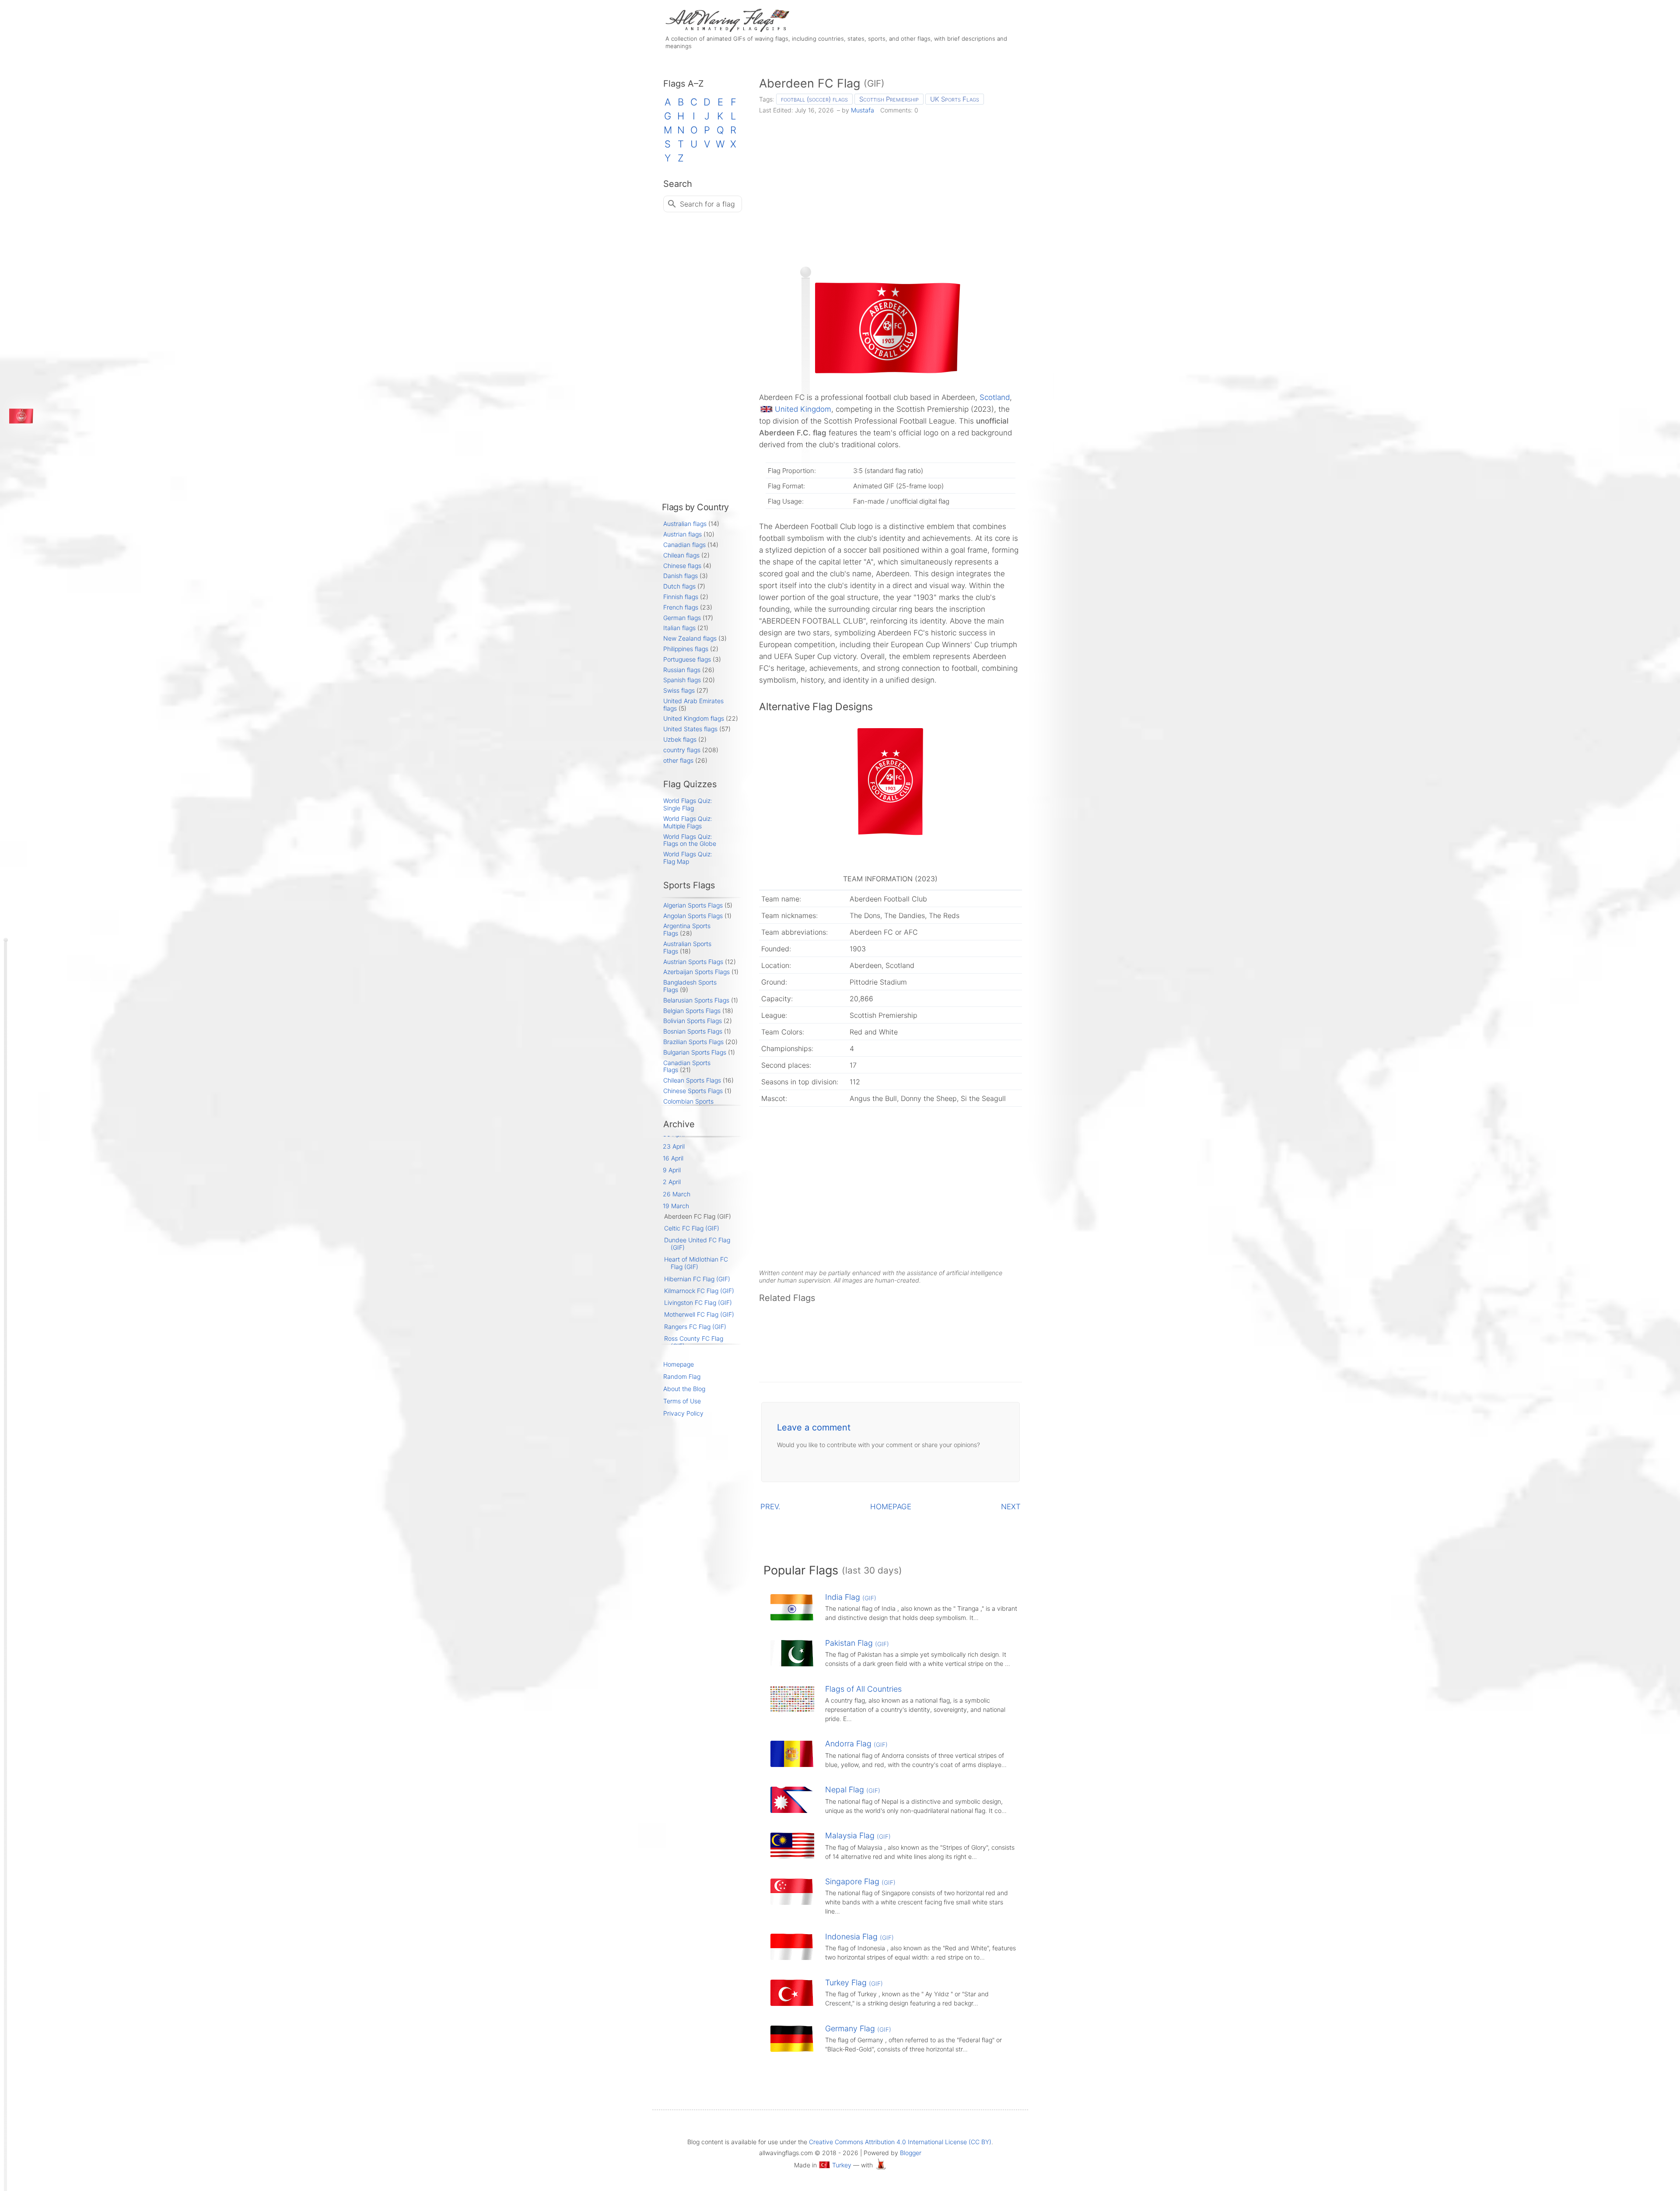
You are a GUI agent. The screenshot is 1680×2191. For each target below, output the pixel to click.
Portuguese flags (687, 659)
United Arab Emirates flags (693, 705)
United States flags (690, 729)
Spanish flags (682, 680)
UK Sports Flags (955, 99)
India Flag (851, 1597)
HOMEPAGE (891, 1507)
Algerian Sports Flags (693, 905)
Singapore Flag (860, 1881)
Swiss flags (679, 690)
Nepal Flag (853, 1790)
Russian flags (682, 670)
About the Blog (684, 1389)
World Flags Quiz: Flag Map (688, 858)
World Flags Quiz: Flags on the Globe (690, 840)
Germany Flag (858, 2028)
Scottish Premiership (889, 99)
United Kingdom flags (694, 718)
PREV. (770, 1507)
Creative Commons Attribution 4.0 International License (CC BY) (900, 2142)
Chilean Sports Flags (692, 1080)
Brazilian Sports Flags (693, 1042)
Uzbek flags (680, 739)
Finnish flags (681, 597)
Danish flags (681, 576)
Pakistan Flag (857, 1643)
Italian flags (679, 628)
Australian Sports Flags (687, 947)
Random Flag (682, 1376)
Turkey (842, 2165)
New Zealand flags (690, 638)
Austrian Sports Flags (693, 962)
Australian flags (685, 524)
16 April (673, 1158)
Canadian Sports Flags (687, 1066)
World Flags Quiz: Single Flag (688, 804)
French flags (681, 607)
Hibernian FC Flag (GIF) (697, 1279)
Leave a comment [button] (814, 1427)
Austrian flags (682, 534)
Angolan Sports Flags (693, 916)
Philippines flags (686, 649)
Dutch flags (679, 586)
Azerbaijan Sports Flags (696, 972)
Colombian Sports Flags (688, 1105)
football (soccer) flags (814, 99)
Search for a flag (707, 204)
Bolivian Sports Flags (693, 1021)
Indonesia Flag (859, 1937)
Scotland (995, 397)
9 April (672, 1170)
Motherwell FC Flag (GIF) (699, 1314)
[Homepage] (726, 30)
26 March (677, 1194)
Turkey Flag (854, 1982)
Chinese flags (682, 566)
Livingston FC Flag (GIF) (698, 1302)
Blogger (911, 2153)
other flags (678, 760)
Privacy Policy (683, 1413)
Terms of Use (682, 1401)
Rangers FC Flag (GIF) (695, 1327)
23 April (674, 1146)
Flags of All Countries (863, 1689)
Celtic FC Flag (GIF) (692, 1228)
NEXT (1011, 1507)
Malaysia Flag (858, 1835)
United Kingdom (803, 409)
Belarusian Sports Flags (696, 1000)
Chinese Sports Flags (693, 1091)
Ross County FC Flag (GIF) (694, 1342)
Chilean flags (681, 555)
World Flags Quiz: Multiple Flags (688, 822)
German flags (682, 618)
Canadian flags (684, 545)
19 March (676, 1206)
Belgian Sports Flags (692, 1011)
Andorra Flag (856, 1744)
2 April (672, 1182)
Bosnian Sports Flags (693, 1031)
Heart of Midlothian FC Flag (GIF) (696, 1263)
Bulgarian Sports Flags (695, 1052)
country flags (682, 750)
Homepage (679, 1364)
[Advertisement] (891, 187)
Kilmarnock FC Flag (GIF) (699, 1291)
